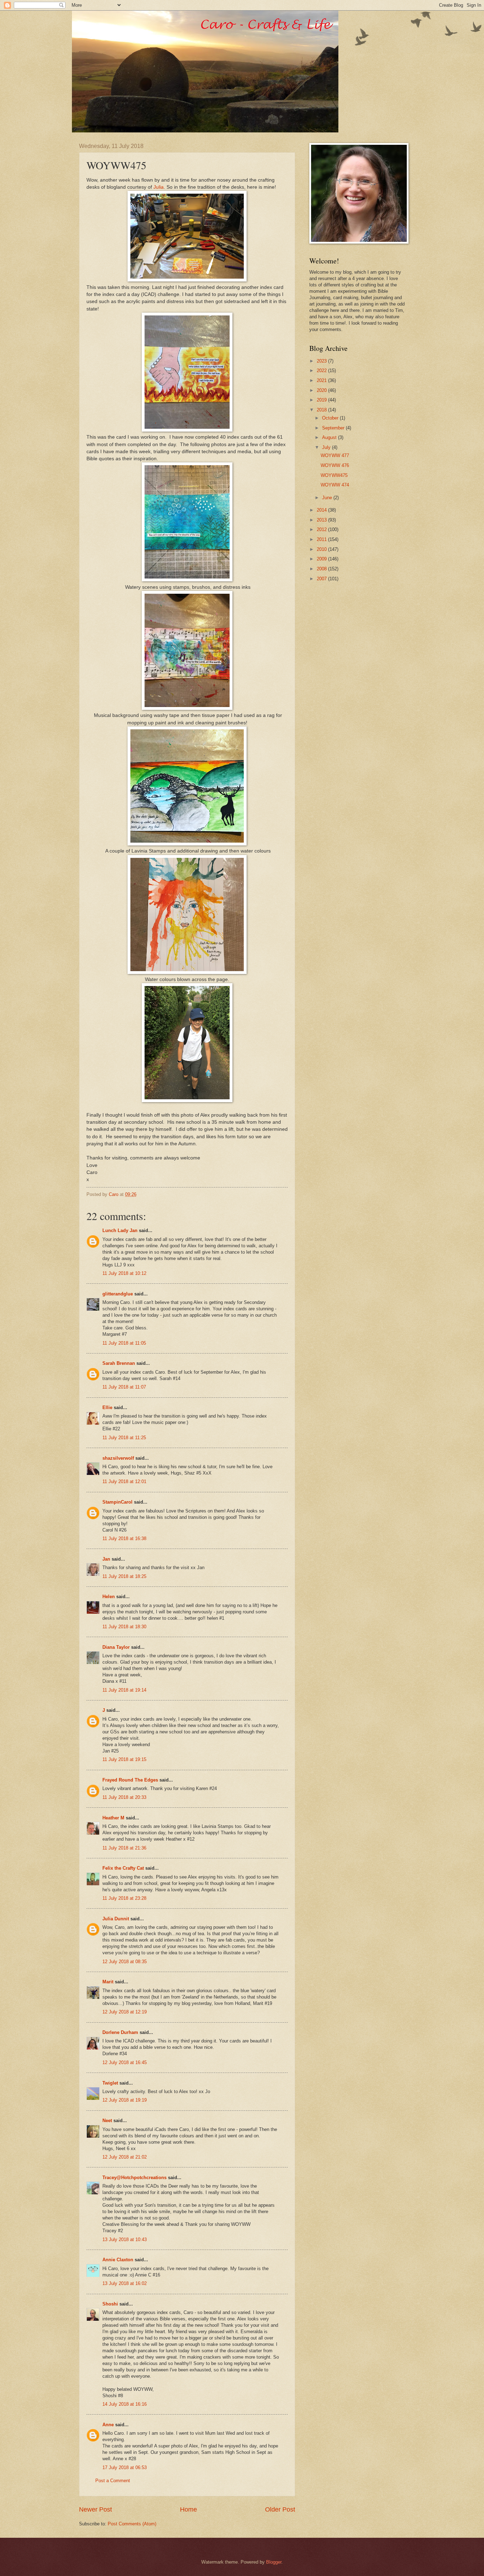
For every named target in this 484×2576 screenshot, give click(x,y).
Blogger (274, 2562)
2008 (322, 569)
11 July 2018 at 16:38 (124, 1538)
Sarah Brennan (119, 1363)
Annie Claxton (118, 2260)
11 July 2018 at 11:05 (124, 1343)
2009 (322, 559)
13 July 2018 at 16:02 (125, 2283)
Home (188, 2509)
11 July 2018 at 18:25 (124, 1576)
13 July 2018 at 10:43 (125, 2239)
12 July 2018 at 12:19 (125, 2012)
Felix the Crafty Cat (123, 1868)
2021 (322, 380)
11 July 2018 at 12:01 (124, 1481)
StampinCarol (117, 1502)
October (331, 418)
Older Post (280, 2509)
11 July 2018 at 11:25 (124, 1438)
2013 (322, 520)
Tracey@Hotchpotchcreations (134, 2178)
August (330, 437)
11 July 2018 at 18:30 (124, 1627)
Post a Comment (113, 2481)
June (328, 498)
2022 (322, 371)
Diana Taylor (116, 1647)
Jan (107, 1559)
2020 (322, 390)
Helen (109, 1597)
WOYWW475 (334, 475)
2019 (322, 400)
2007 (322, 579)
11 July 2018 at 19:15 (124, 1759)
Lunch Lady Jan (120, 1230)
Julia (159, 187)
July (327, 447)
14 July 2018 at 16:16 (125, 2404)
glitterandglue (118, 1294)
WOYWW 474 (335, 485)
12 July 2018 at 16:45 (125, 2062)
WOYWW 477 (335, 455)
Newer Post (95, 2509)
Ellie (107, 1407)
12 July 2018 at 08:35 (125, 1962)
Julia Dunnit (116, 1919)
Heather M (113, 1818)
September (334, 428)
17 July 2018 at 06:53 (125, 2467)
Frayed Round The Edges (130, 1780)
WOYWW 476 (335, 465)
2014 (322, 510)
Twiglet (110, 2083)
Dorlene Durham (120, 2032)
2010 (322, 549)
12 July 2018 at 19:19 (125, 2100)
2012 (322, 529)
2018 (322, 410)
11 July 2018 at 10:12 (124, 1273)
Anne (108, 2425)
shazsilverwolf (118, 1458)
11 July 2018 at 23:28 (124, 1898)
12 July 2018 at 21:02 (125, 2157)
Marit (108, 1982)
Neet (107, 2121)
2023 (322, 361)
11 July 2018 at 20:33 (124, 1797)
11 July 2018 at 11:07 (124, 1387)
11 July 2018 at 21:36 (124, 1848)
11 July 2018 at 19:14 (124, 1690)
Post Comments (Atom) (132, 2524)
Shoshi (110, 2304)
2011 (322, 539)
